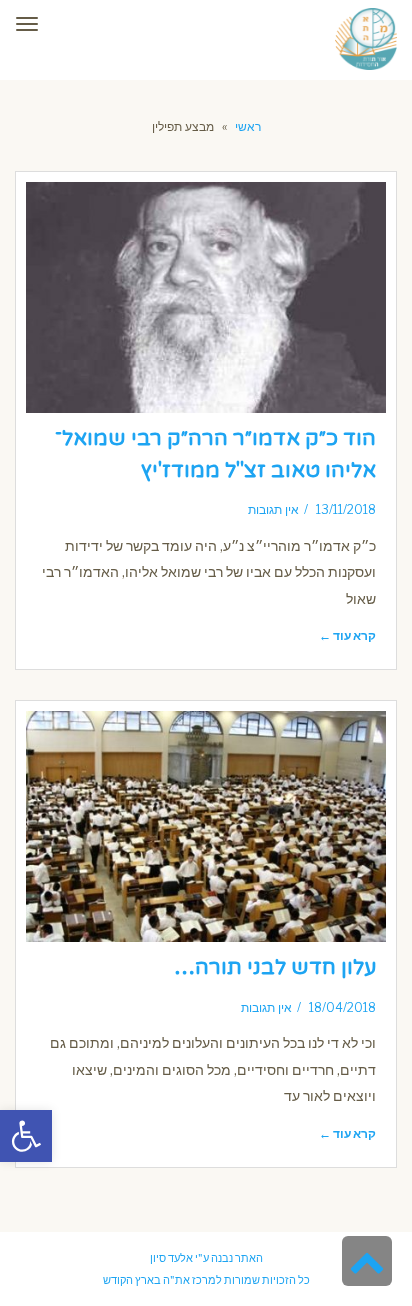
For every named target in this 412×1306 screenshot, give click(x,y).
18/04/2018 (342, 1008)
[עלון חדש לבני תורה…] (206, 826)
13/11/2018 (346, 510)
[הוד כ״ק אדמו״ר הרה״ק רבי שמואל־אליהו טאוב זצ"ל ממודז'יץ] (206, 297)
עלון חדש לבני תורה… (275, 967)
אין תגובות (273, 510)
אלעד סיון (171, 1258)
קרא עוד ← (347, 636)
